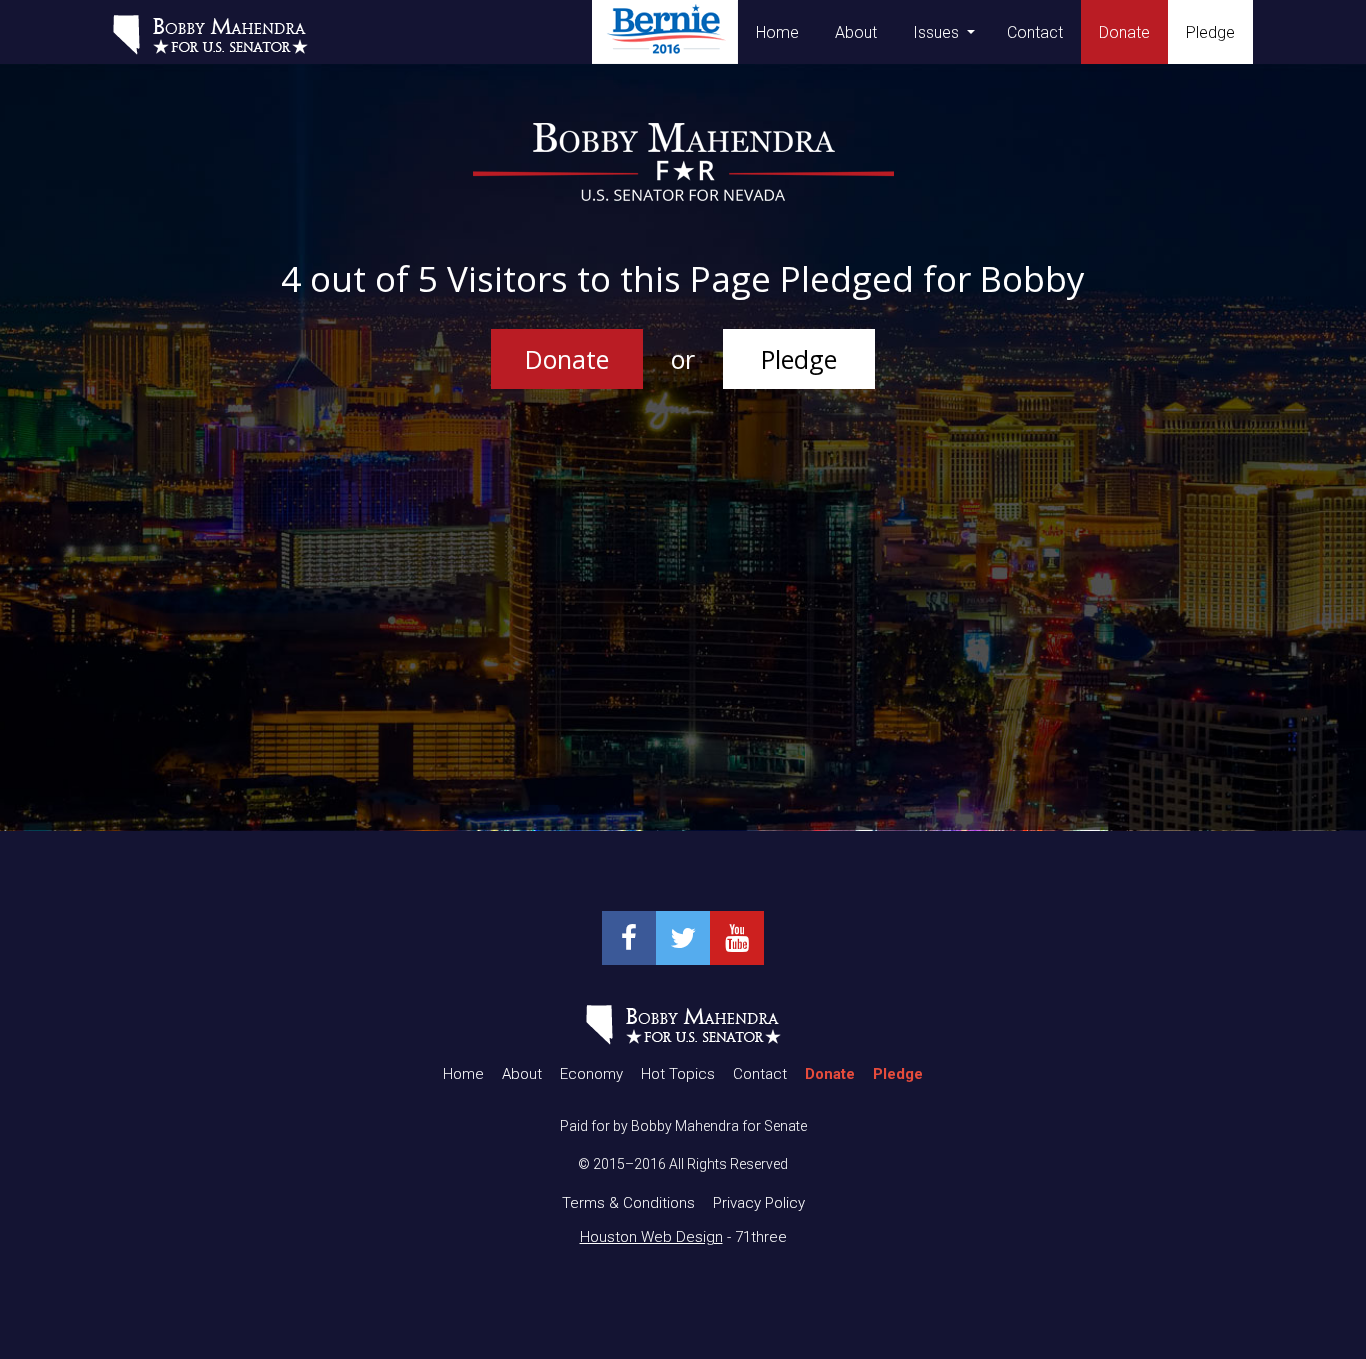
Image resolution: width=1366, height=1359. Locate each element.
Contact (1035, 32)
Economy (591, 1074)
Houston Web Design (651, 1237)
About (856, 32)
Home (777, 32)
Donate (567, 359)
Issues (936, 32)
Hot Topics (678, 1074)
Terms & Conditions (628, 1203)
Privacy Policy (759, 1203)
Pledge (799, 359)
